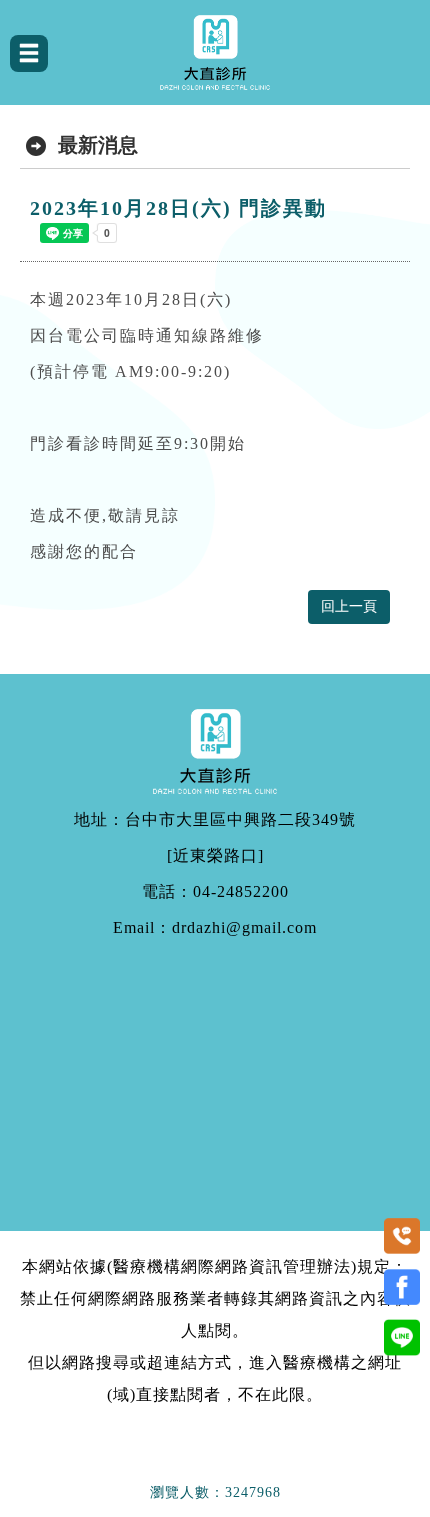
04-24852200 (241, 892)
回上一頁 (349, 606)
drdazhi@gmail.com (244, 928)
